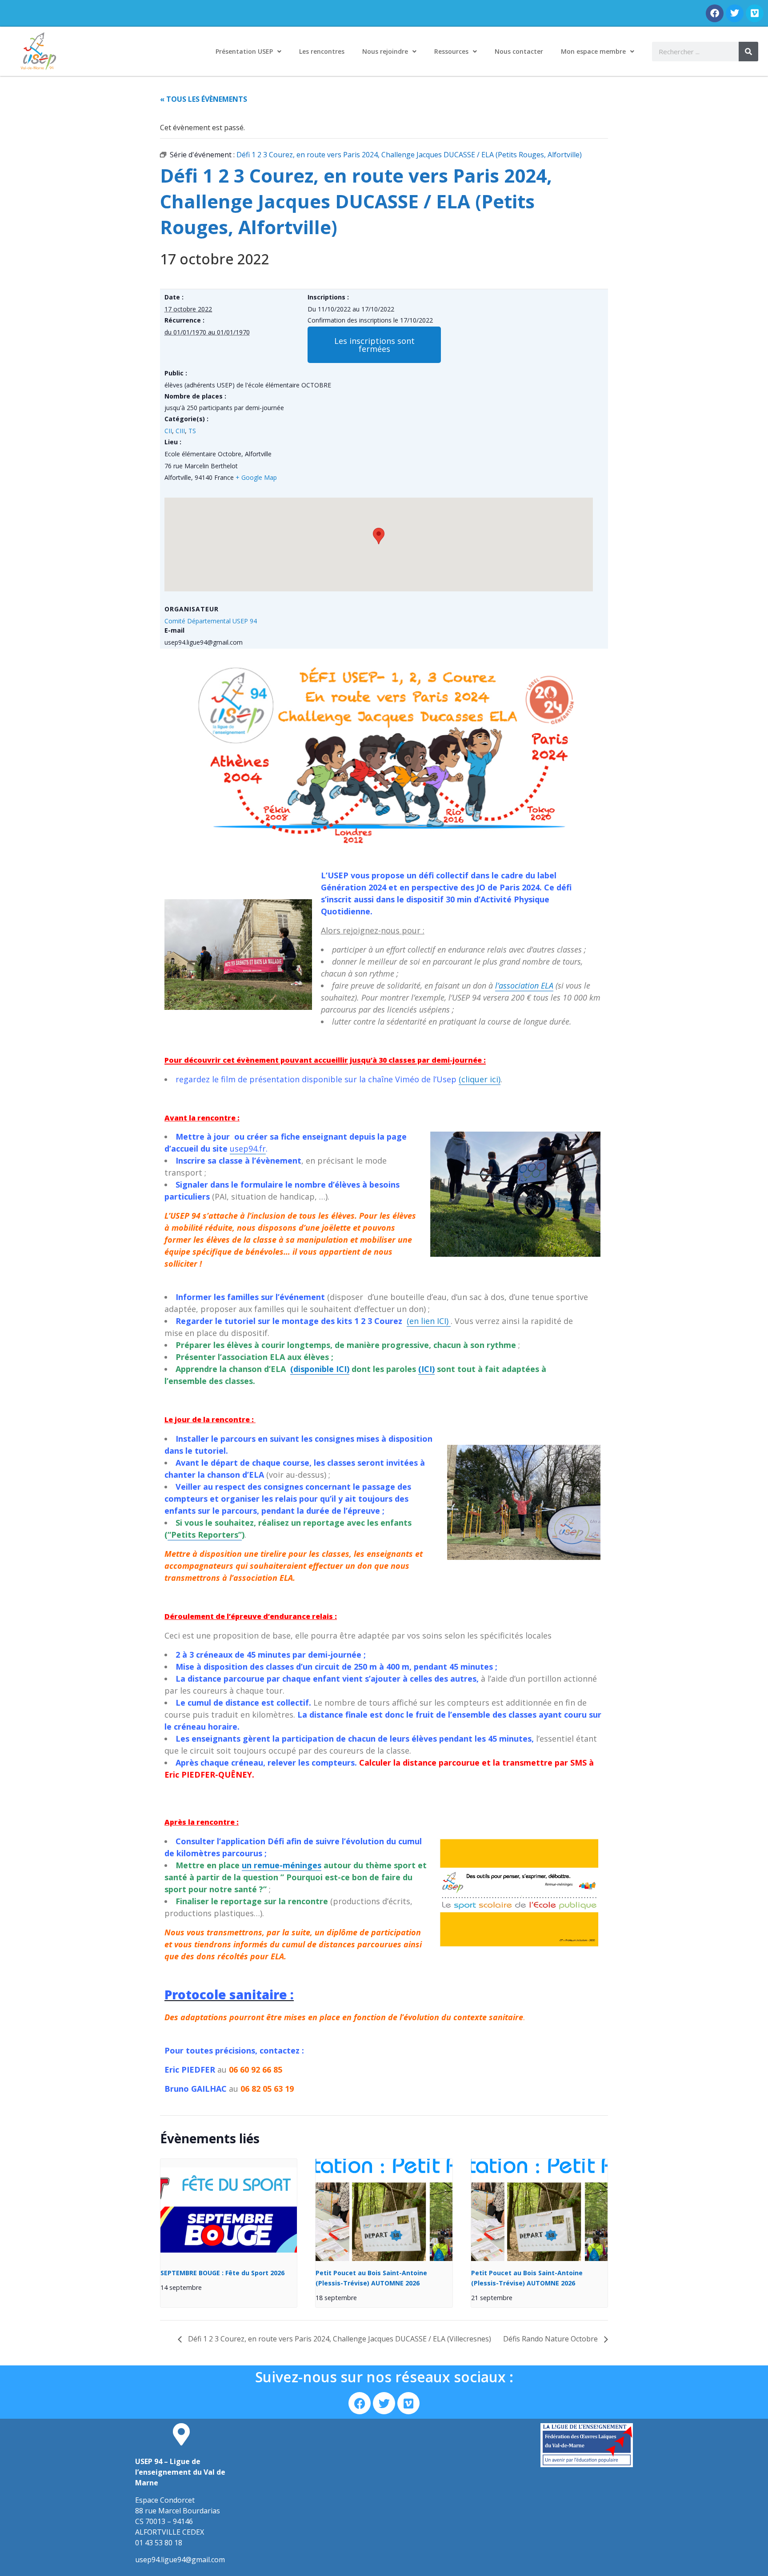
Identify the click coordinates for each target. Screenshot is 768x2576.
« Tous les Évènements (204, 99)
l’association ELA (524, 985)
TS (192, 431)
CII (168, 431)
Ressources (451, 51)
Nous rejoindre (385, 51)
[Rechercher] (748, 52)
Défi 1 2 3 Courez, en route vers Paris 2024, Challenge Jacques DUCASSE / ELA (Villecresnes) (339, 2339)
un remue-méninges (282, 1865)
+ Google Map (256, 477)
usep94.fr (248, 1148)
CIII (180, 431)
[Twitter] (735, 13)
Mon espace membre (593, 51)
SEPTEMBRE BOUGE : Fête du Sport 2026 (222, 2273)
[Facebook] (715, 13)
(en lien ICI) (429, 1321)
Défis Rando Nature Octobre (551, 2339)
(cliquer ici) (480, 1079)
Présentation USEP (244, 51)
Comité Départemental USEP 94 (211, 621)
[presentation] (229, 2210)
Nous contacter (519, 51)
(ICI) (426, 1369)
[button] (374, 345)
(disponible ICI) (320, 1369)
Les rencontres (322, 51)
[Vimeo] (755, 13)
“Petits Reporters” (205, 1535)
